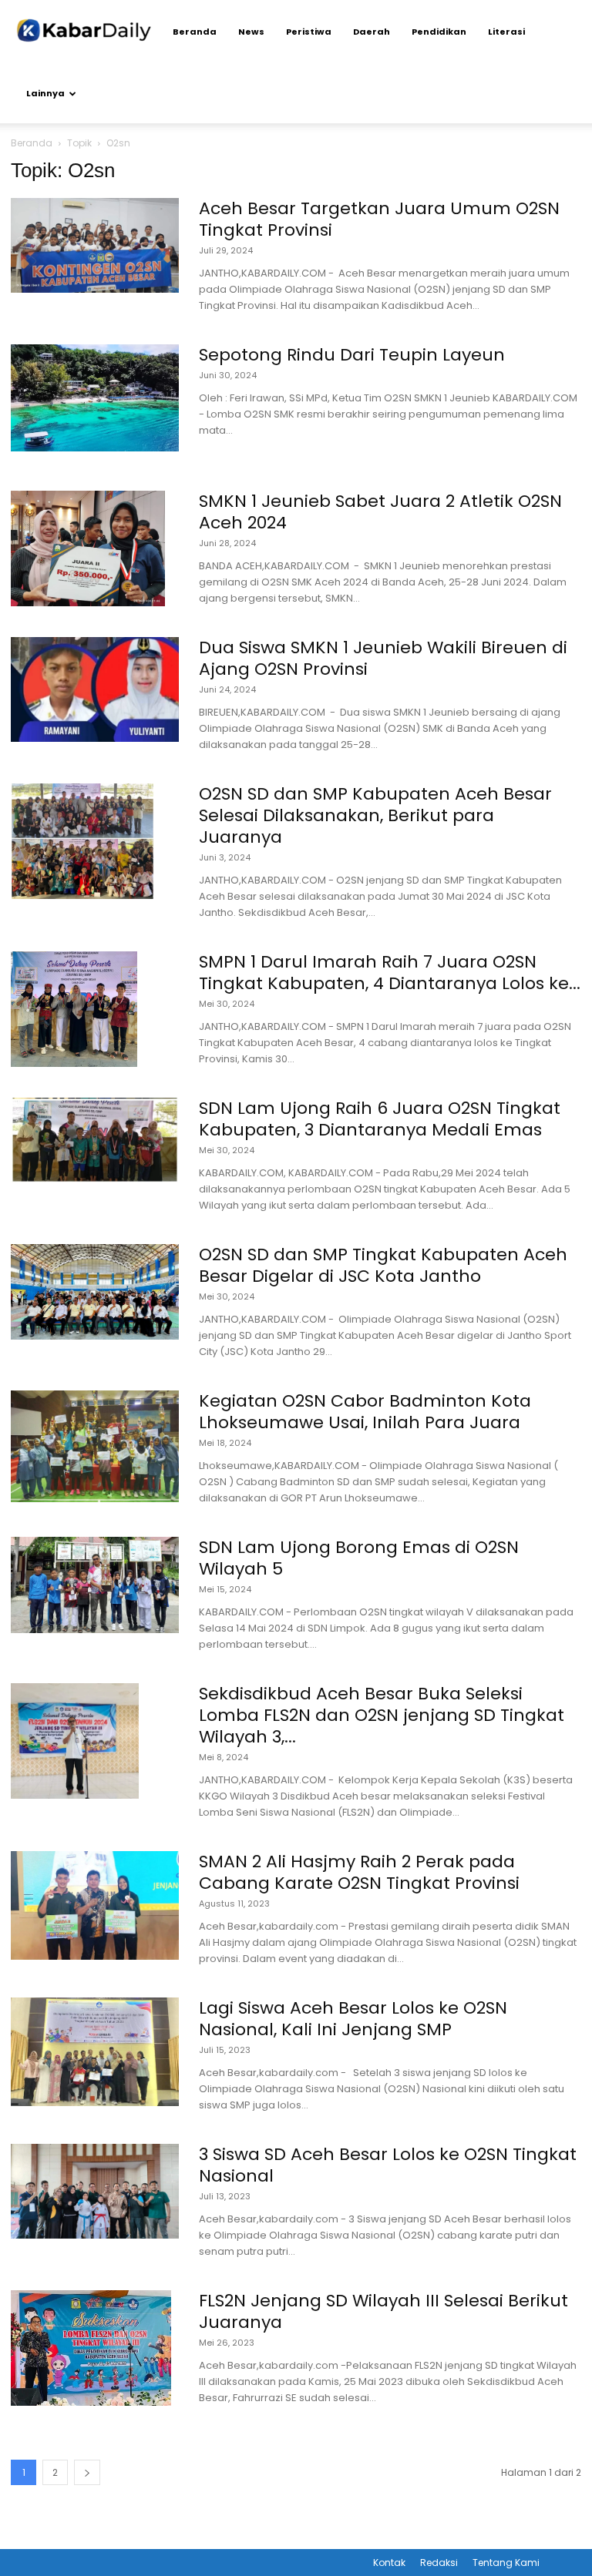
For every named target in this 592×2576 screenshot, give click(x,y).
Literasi (506, 32)
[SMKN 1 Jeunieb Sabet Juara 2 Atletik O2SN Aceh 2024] (88, 548)
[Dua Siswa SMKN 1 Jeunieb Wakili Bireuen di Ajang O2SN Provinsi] (95, 689)
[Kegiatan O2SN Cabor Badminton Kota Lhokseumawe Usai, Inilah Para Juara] (95, 1446)
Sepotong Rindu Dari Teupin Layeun (352, 355)
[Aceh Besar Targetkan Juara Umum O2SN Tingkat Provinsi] (95, 245)
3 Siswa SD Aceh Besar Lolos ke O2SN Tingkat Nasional (388, 2165)
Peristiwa (309, 32)
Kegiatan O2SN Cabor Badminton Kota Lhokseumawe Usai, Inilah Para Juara (365, 1412)
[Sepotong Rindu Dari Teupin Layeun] (95, 398)
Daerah (372, 32)
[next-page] (87, 2472)
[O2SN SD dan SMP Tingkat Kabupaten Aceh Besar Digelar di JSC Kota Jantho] (95, 1292)
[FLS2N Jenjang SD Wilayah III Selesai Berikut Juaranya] (91, 2348)
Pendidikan (439, 32)
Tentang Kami (506, 2563)
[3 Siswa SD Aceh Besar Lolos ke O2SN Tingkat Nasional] (95, 2191)
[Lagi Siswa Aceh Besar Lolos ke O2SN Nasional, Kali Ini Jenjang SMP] (95, 2052)
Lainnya (45, 93)
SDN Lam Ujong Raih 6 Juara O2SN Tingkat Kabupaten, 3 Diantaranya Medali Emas (380, 1119)
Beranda (195, 32)
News (251, 32)
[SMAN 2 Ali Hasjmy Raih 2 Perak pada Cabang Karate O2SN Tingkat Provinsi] (95, 1905)
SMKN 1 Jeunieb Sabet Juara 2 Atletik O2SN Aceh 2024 (380, 512)
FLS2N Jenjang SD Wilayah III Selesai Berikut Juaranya (383, 2311)
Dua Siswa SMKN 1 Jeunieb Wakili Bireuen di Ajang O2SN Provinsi (383, 658)
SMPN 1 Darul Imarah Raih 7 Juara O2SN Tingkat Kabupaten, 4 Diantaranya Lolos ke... (390, 973)
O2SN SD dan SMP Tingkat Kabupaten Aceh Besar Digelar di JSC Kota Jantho (383, 1265)
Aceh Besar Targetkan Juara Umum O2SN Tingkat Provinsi (379, 219)
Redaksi (439, 2563)
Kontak (389, 2563)
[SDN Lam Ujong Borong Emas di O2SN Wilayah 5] (95, 1585)
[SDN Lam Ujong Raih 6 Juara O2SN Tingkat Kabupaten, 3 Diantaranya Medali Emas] (95, 1140)
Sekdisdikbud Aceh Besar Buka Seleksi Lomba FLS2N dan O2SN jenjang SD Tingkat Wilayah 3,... (382, 1715)
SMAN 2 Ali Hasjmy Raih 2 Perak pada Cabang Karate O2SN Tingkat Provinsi (359, 1872)
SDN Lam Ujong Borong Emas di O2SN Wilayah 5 (359, 1558)
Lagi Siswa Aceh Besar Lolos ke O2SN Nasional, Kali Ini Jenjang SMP (353, 2019)
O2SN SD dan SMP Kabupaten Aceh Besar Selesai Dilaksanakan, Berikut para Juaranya (375, 815)
